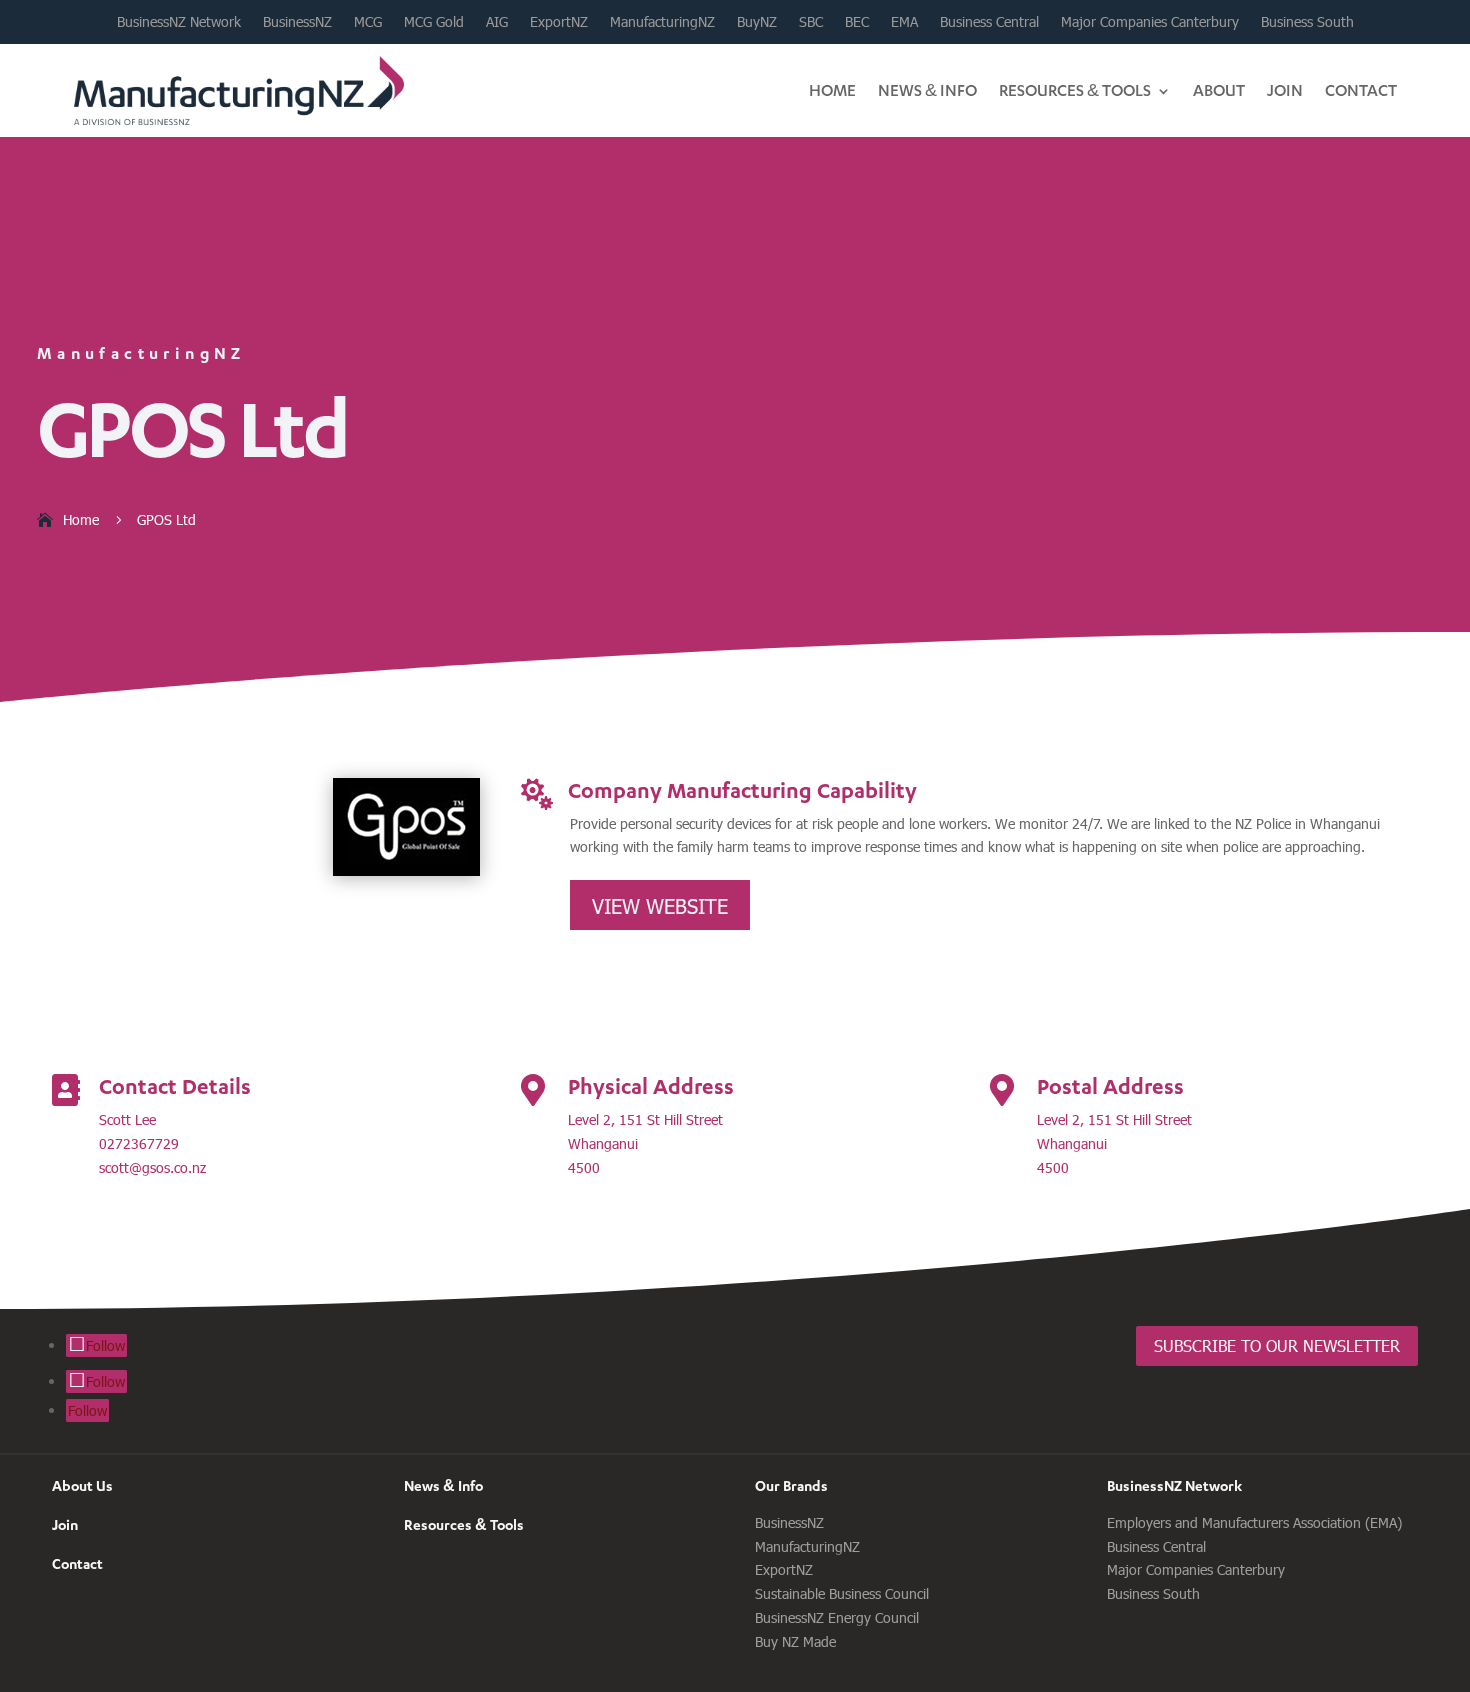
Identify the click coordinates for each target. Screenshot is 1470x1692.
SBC (811, 22)
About (1219, 90)
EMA (904, 22)
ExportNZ (559, 22)
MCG (368, 22)
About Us (82, 1485)
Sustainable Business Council (842, 1593)
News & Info (927, 90)
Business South (1307, 22)
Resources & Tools (1075, 90)
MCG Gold (434, 22)
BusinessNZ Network (179, 22)
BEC (857, 22)
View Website (660, 905)
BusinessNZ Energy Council (837, 1617)
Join (1285, 90)
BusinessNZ (297, 22)
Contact (1361, 90)
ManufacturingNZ (662, 22)
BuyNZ (757, 22)
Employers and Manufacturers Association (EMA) (1254, 1522)
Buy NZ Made (795, 1641)
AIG (497, 22)
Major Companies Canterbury (1150, 22)
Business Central (989, 22)
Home (832, 90)
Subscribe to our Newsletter (1277, 1345)
